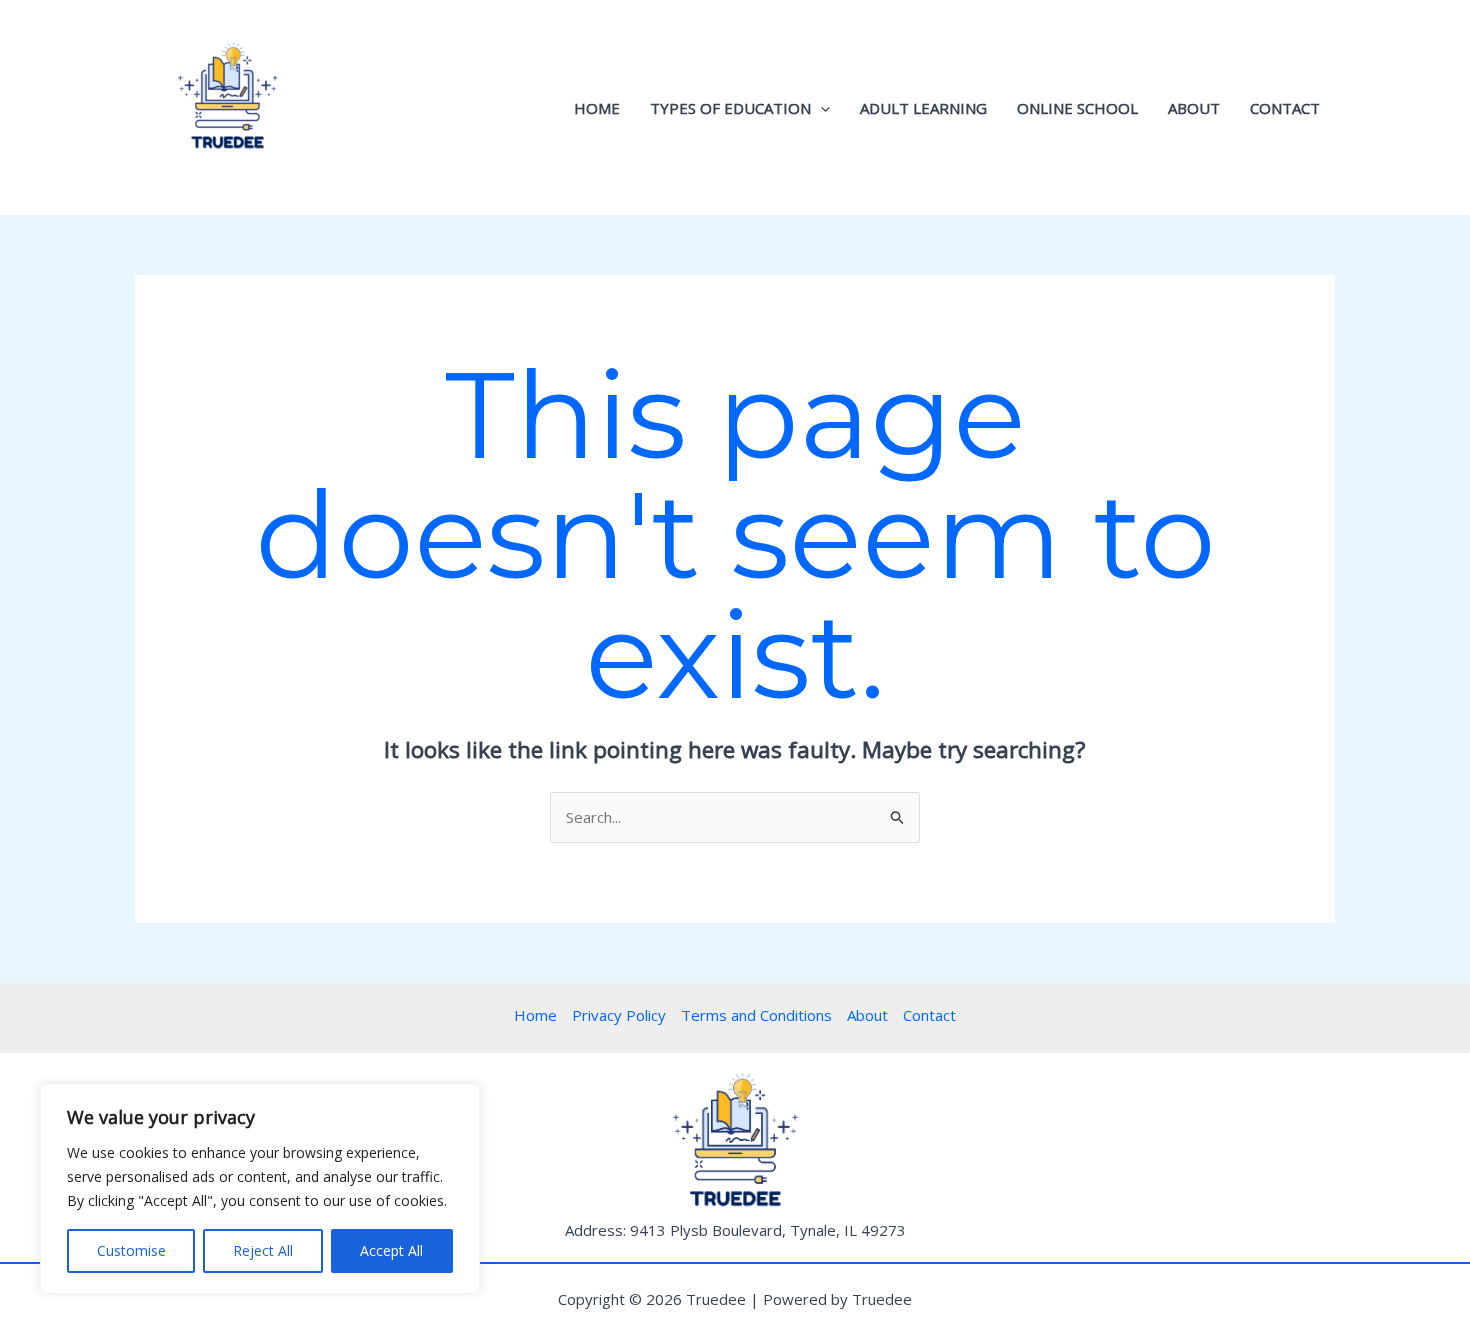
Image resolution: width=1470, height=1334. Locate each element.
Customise (131, 1250)
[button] (820, 108)
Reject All (263, 1250)
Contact (1285, 108)
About (1194, 108)
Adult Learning (923, 108)
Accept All (391, 1250)
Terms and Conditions (756, 1015)
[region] (260, 1189)
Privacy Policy (619, 1015)
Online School (1077, 108)
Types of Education (730, 108)
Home (597, 108)
